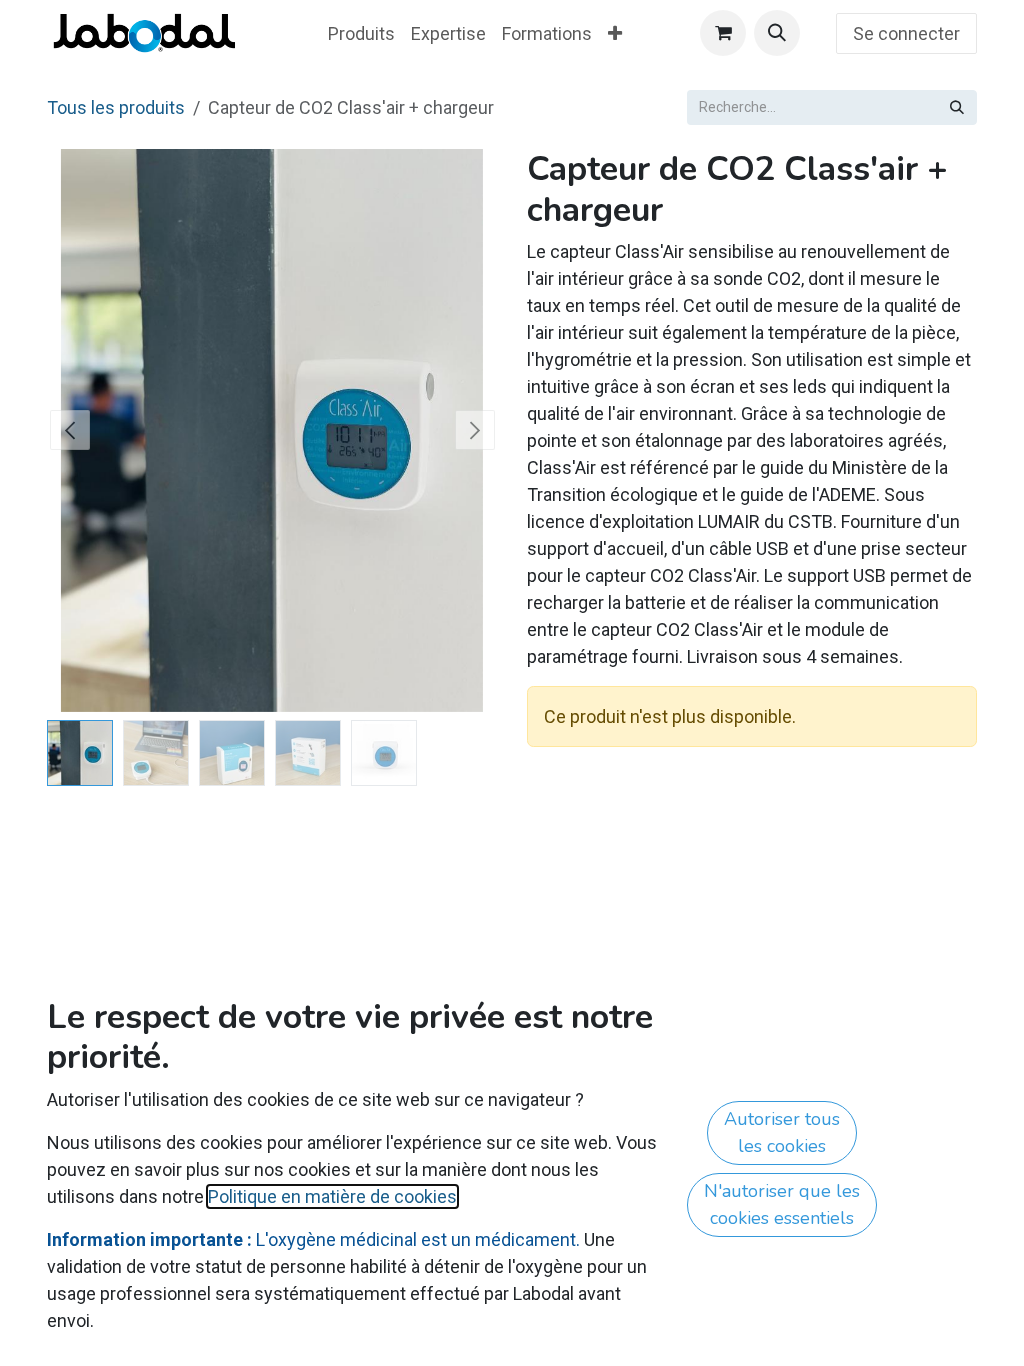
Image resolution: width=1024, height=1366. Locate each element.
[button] (777, 33)
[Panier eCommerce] (723, 33)
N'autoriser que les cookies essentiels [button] (782, 1204)
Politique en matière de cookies (332, 1196)
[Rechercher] (957, 107)
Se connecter (906, 33)
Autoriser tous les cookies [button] (782, 1132)
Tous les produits (116, 107)
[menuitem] (361, 33)
